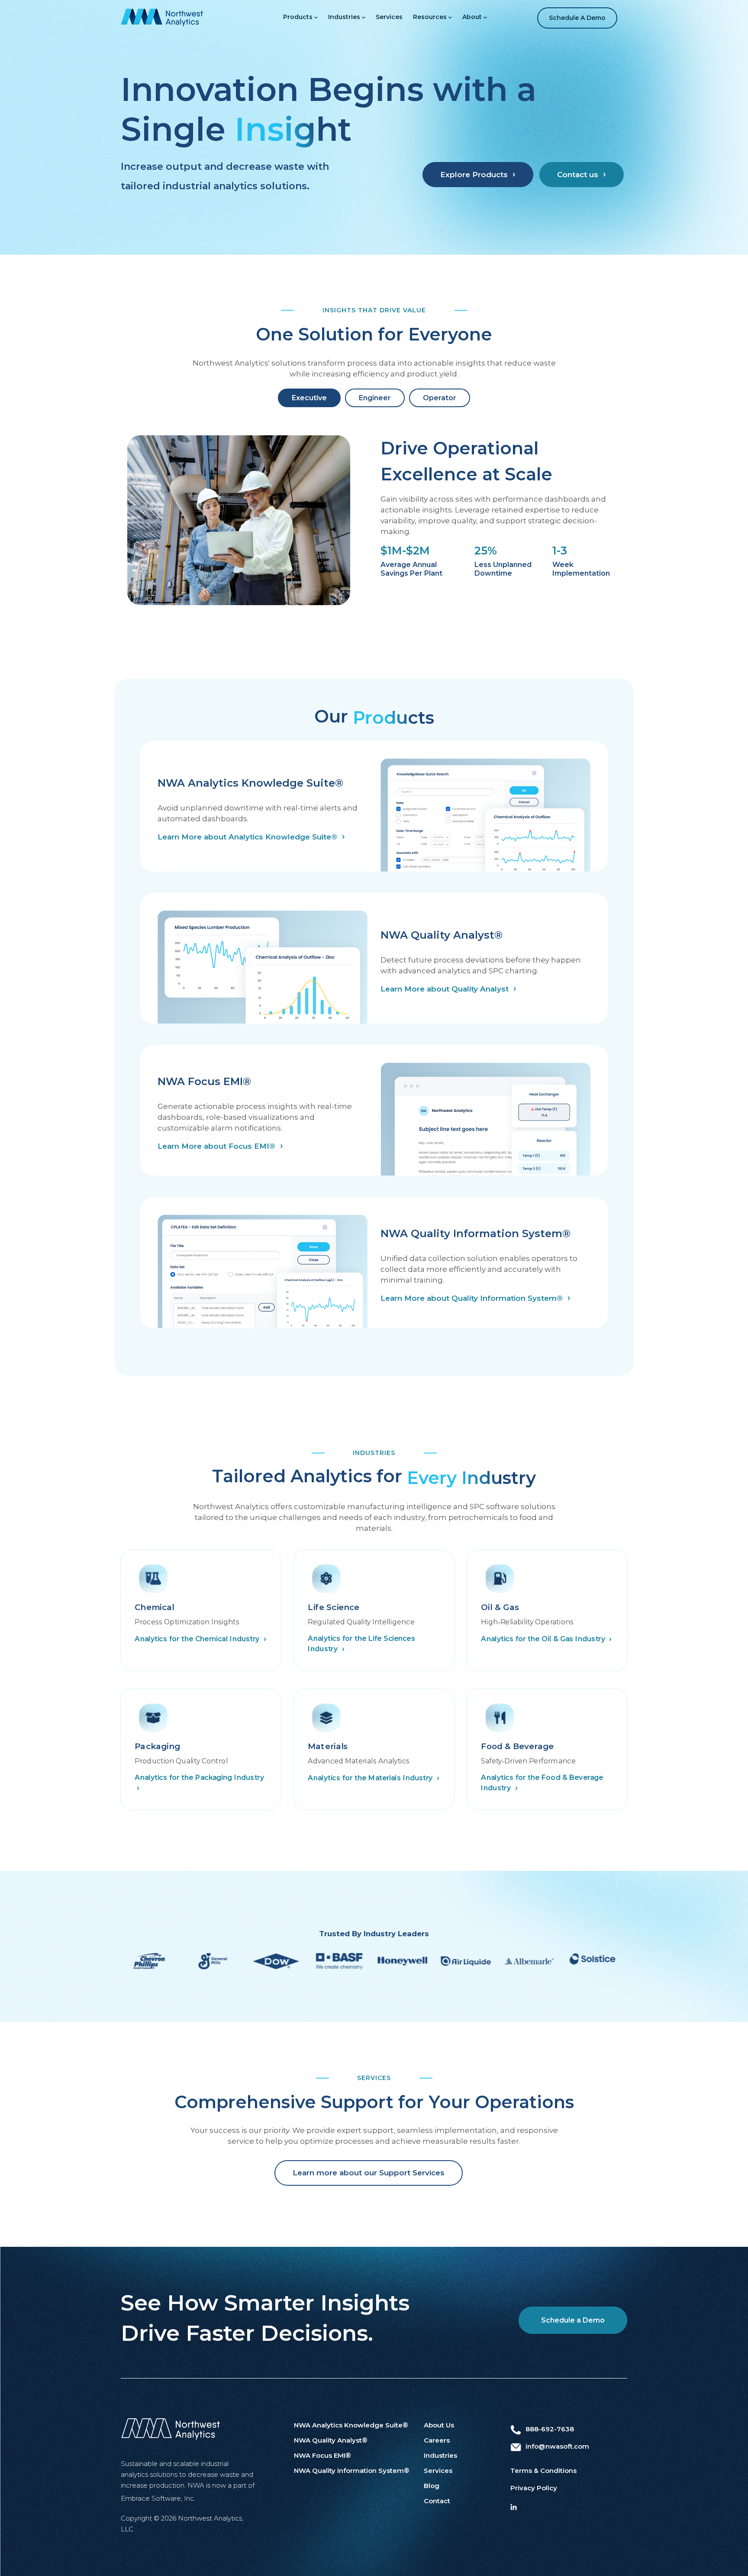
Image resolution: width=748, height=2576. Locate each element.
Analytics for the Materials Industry (371, 1778)
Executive (309, 398)
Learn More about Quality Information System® (472, 1298)
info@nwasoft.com (557, 2446)
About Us (439, 2425)
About (472, 17)
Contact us (578, 175)
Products (298, 17)
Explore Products (474, 175)
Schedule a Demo (577, 18)
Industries (344, 17)
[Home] (162, 17)
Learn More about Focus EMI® (216, 1146)
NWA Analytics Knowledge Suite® (351, 2425)
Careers (437, 2440)
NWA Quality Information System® (352, 2471)
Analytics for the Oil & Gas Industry (544, 1638)
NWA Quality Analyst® (331, 2440)
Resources (430, 17)
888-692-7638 (550, 2429)
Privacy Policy (534, 2488)
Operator (440, 398)
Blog (432, 2486)
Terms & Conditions (543, 2471)
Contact (437, 2501)
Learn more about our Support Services (369, 2173)
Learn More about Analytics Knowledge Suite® (247, 837)
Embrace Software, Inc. (158, 2498)
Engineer (375, 398)
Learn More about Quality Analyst (445, 989)
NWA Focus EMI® (322, 2455)
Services (389, 17)
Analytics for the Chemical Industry (198, 1638)
